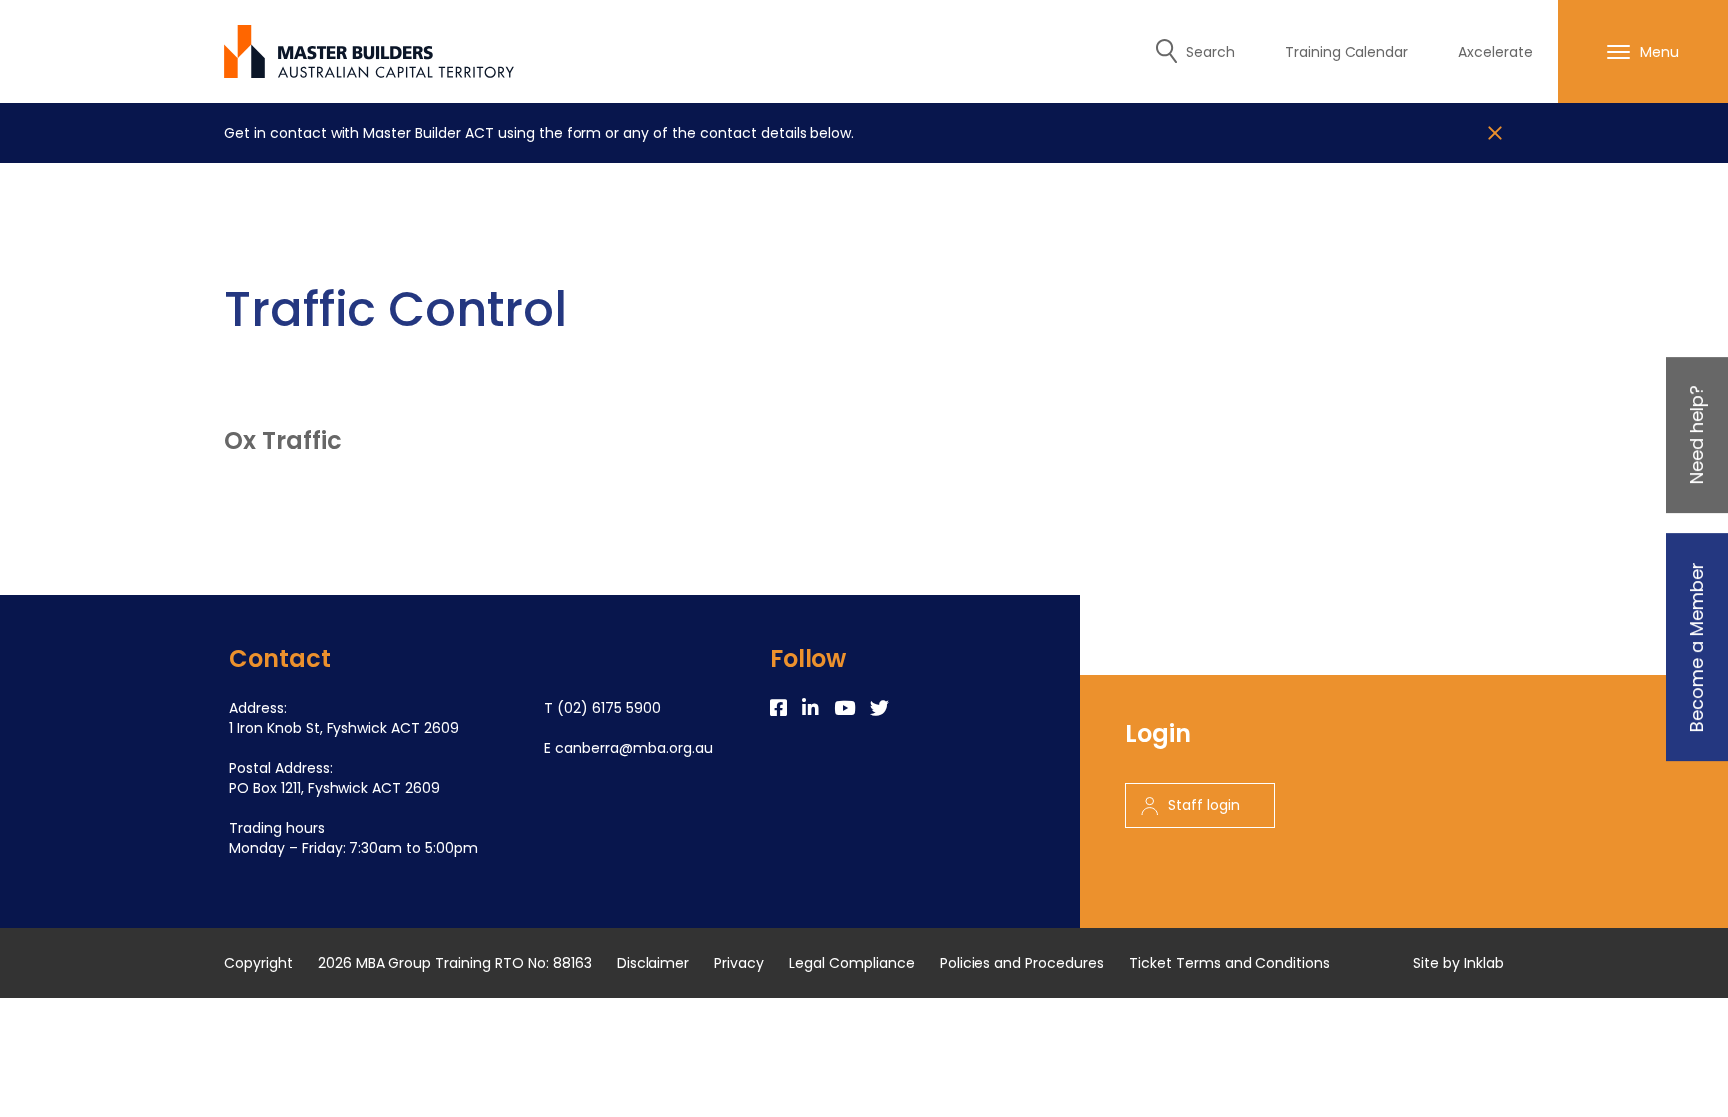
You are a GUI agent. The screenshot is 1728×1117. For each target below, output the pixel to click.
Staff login (1204, 805)
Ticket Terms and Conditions (1229, 963)
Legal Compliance (852, 963)
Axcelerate (1495, 52)
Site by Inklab (1458, 963)
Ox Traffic (283, 441)
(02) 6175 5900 (609, 708)
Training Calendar (1347, 52)
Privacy (739, 963)
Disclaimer (653, 963)
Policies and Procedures (1022, 963)
